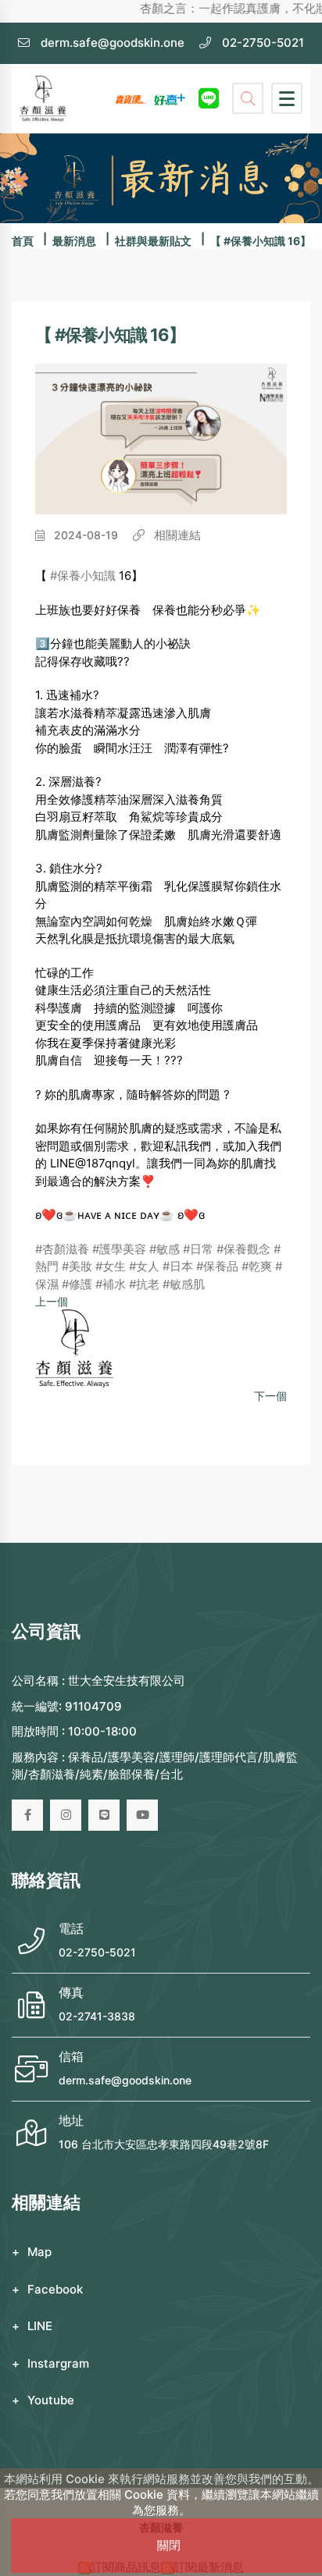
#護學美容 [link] (119, 1249)
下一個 (270, 1396)
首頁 (23, 241)
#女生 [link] (111, 1266)
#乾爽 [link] (257, 1266)
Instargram (58, 2363)
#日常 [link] (198, 1249)
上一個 (52, 1301)
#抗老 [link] (144, 1284)
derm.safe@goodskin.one (125, 2080)
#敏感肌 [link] (184, 1284)
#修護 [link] (77, 1284)
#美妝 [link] (77, 1266)
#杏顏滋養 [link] (62, 1249)
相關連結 (176, 535)
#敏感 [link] (165, 1249)
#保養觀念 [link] (243, 1249)
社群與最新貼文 (153, 241)
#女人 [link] (144, 1266)
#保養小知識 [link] (83, 576)
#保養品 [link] (217, 1266)
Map (39, 2252)
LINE (40, 2326)
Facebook (55, 2289)
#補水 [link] (111, 1284)
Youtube (51, 2400)
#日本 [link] (178, 1266)
